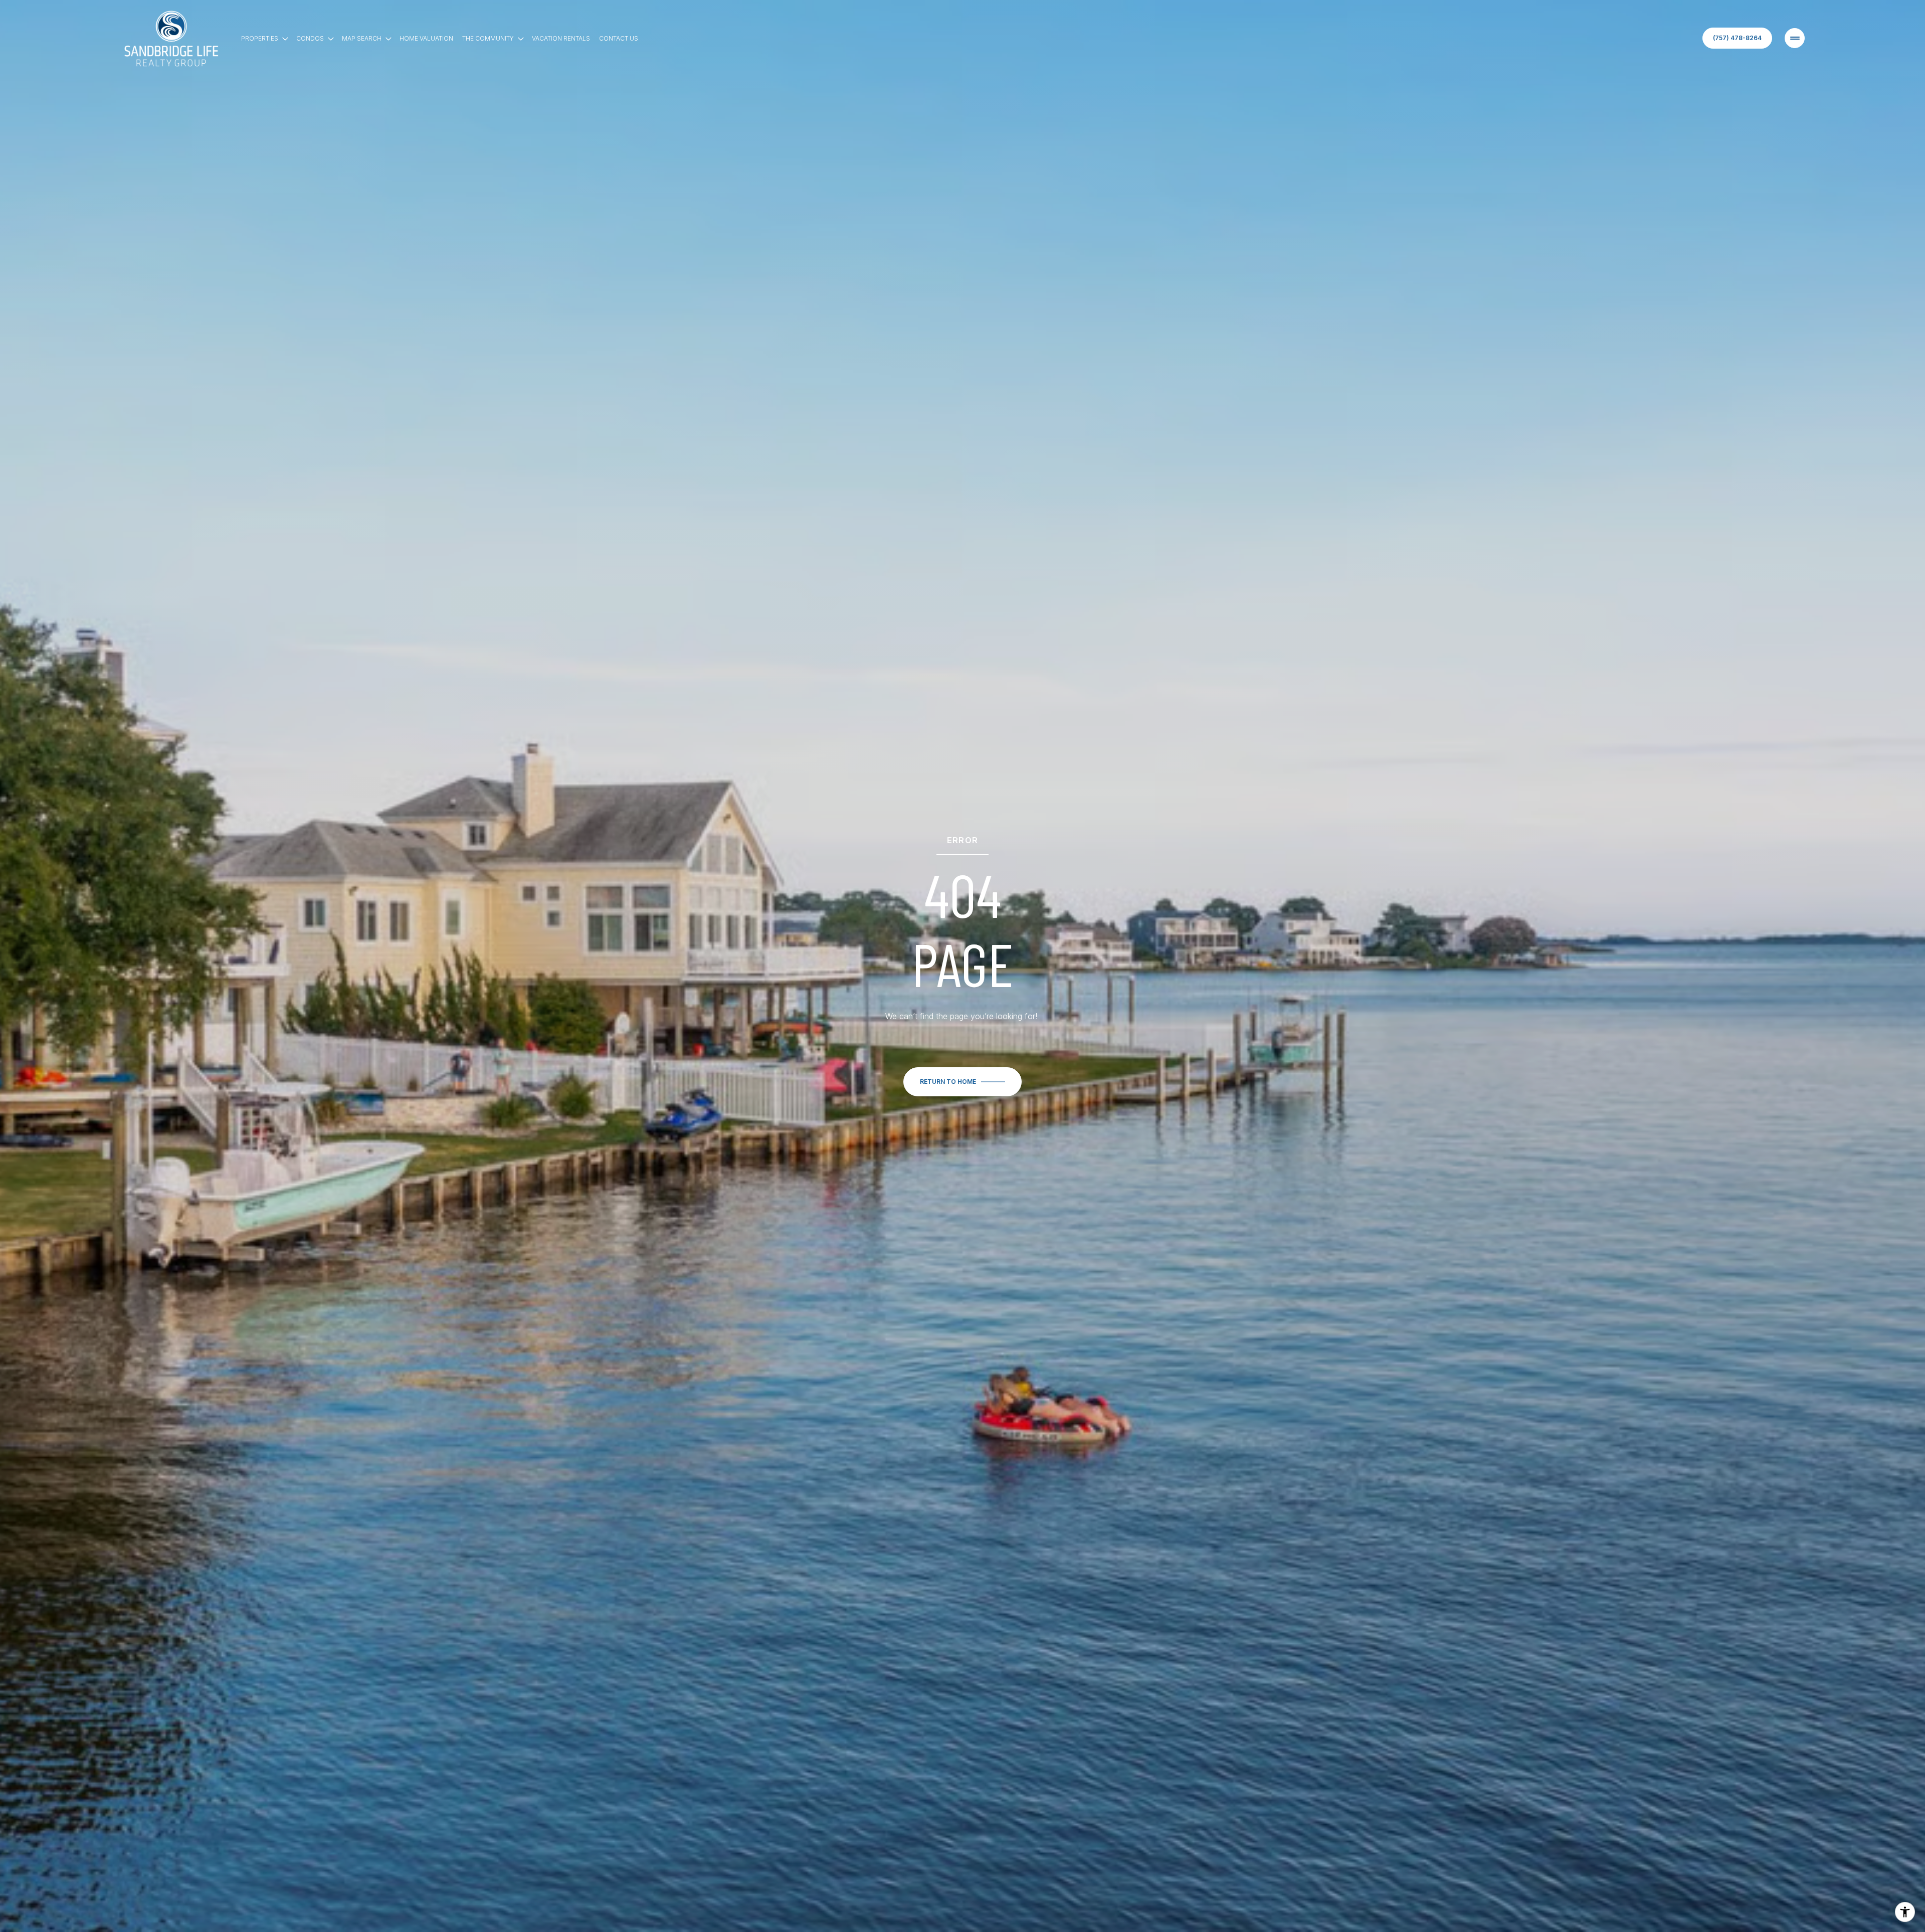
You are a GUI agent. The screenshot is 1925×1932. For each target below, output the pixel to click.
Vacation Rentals (561, 38)
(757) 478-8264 (1737, 38)
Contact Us (619, 38)
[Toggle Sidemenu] (1795, 38)
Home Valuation (426, 38)
